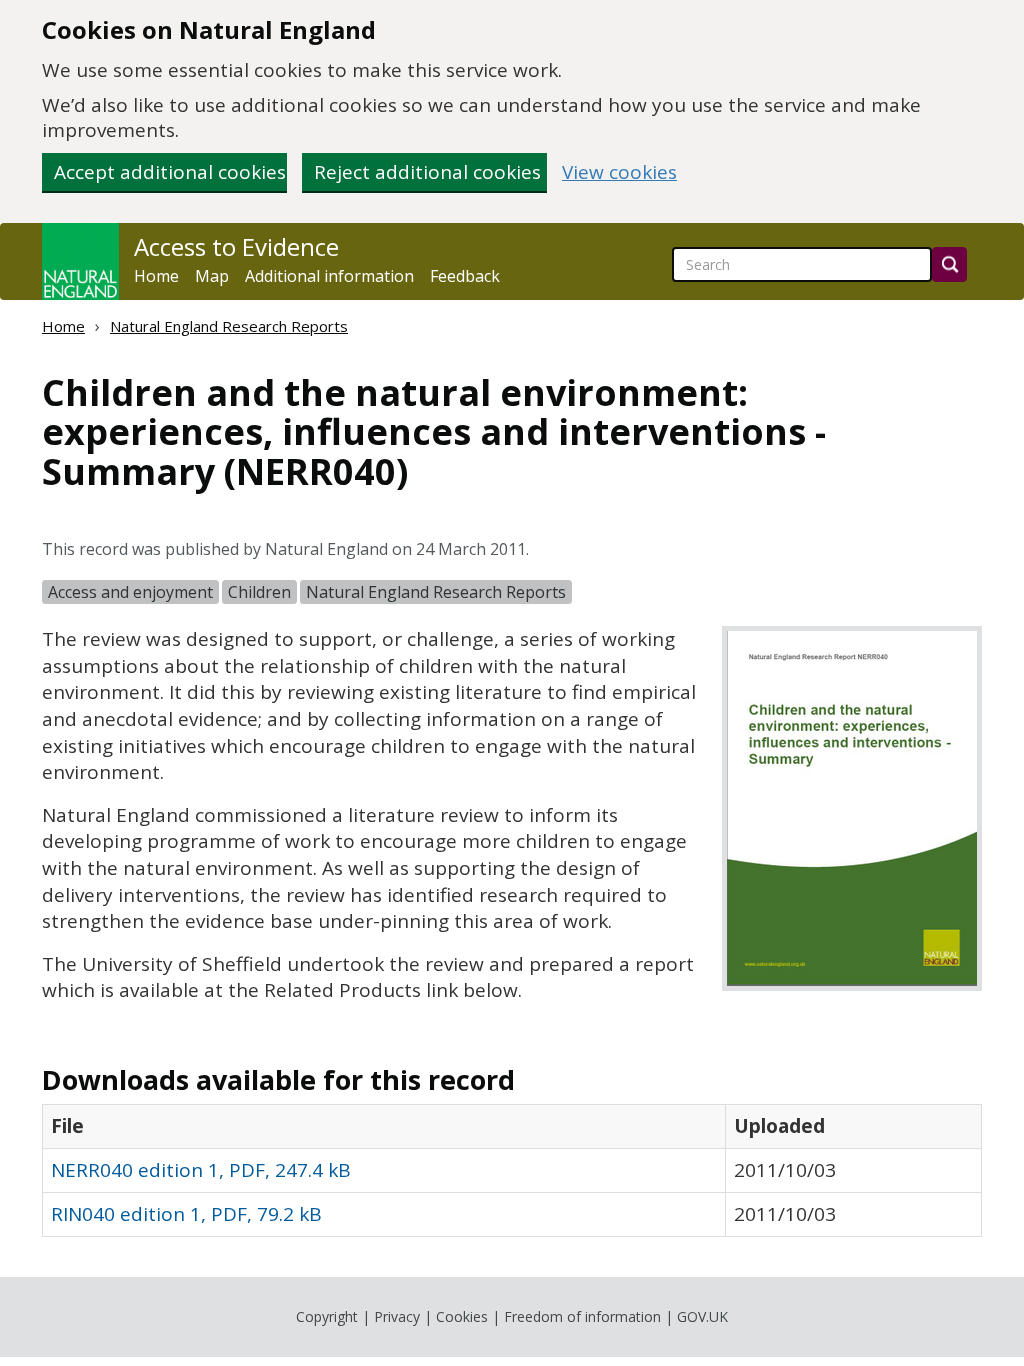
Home (156, 276)
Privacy (397, 1316)
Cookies (462, 1316)
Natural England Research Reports (229, 326)
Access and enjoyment (130, 592)
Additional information (329, 276)
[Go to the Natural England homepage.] (80, 261)
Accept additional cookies (170, 172)
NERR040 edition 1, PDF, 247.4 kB (201, 1170)
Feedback (465, 276)
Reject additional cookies (427, 172)
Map (212, 276)
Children (259, 592)
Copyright (327, 1316)
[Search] (949, 264)
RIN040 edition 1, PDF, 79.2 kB (186, 1214)
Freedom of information (582, 1316)
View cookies (619, 172)
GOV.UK (702, 1316)
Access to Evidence (236, 247)
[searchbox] (802, 264)
